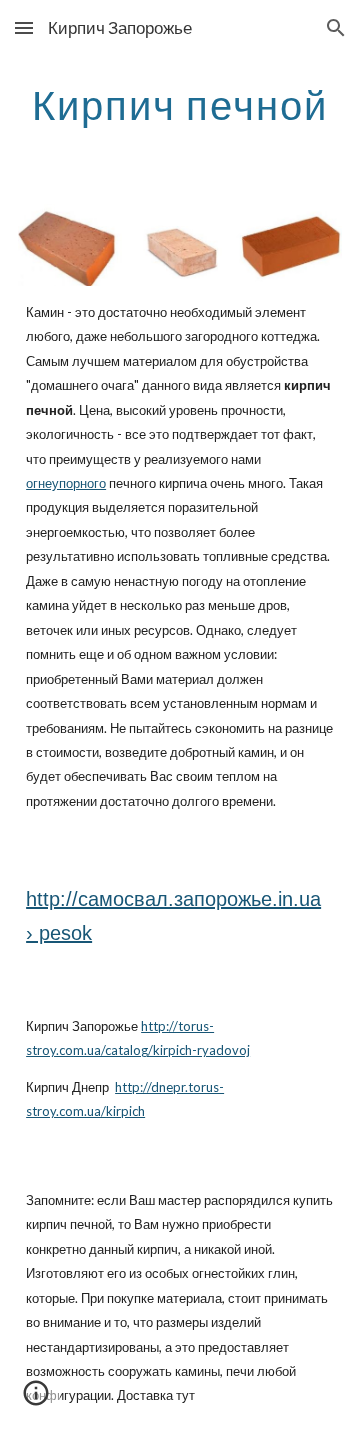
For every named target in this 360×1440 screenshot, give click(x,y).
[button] (24, 27)
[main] (180, 105)
